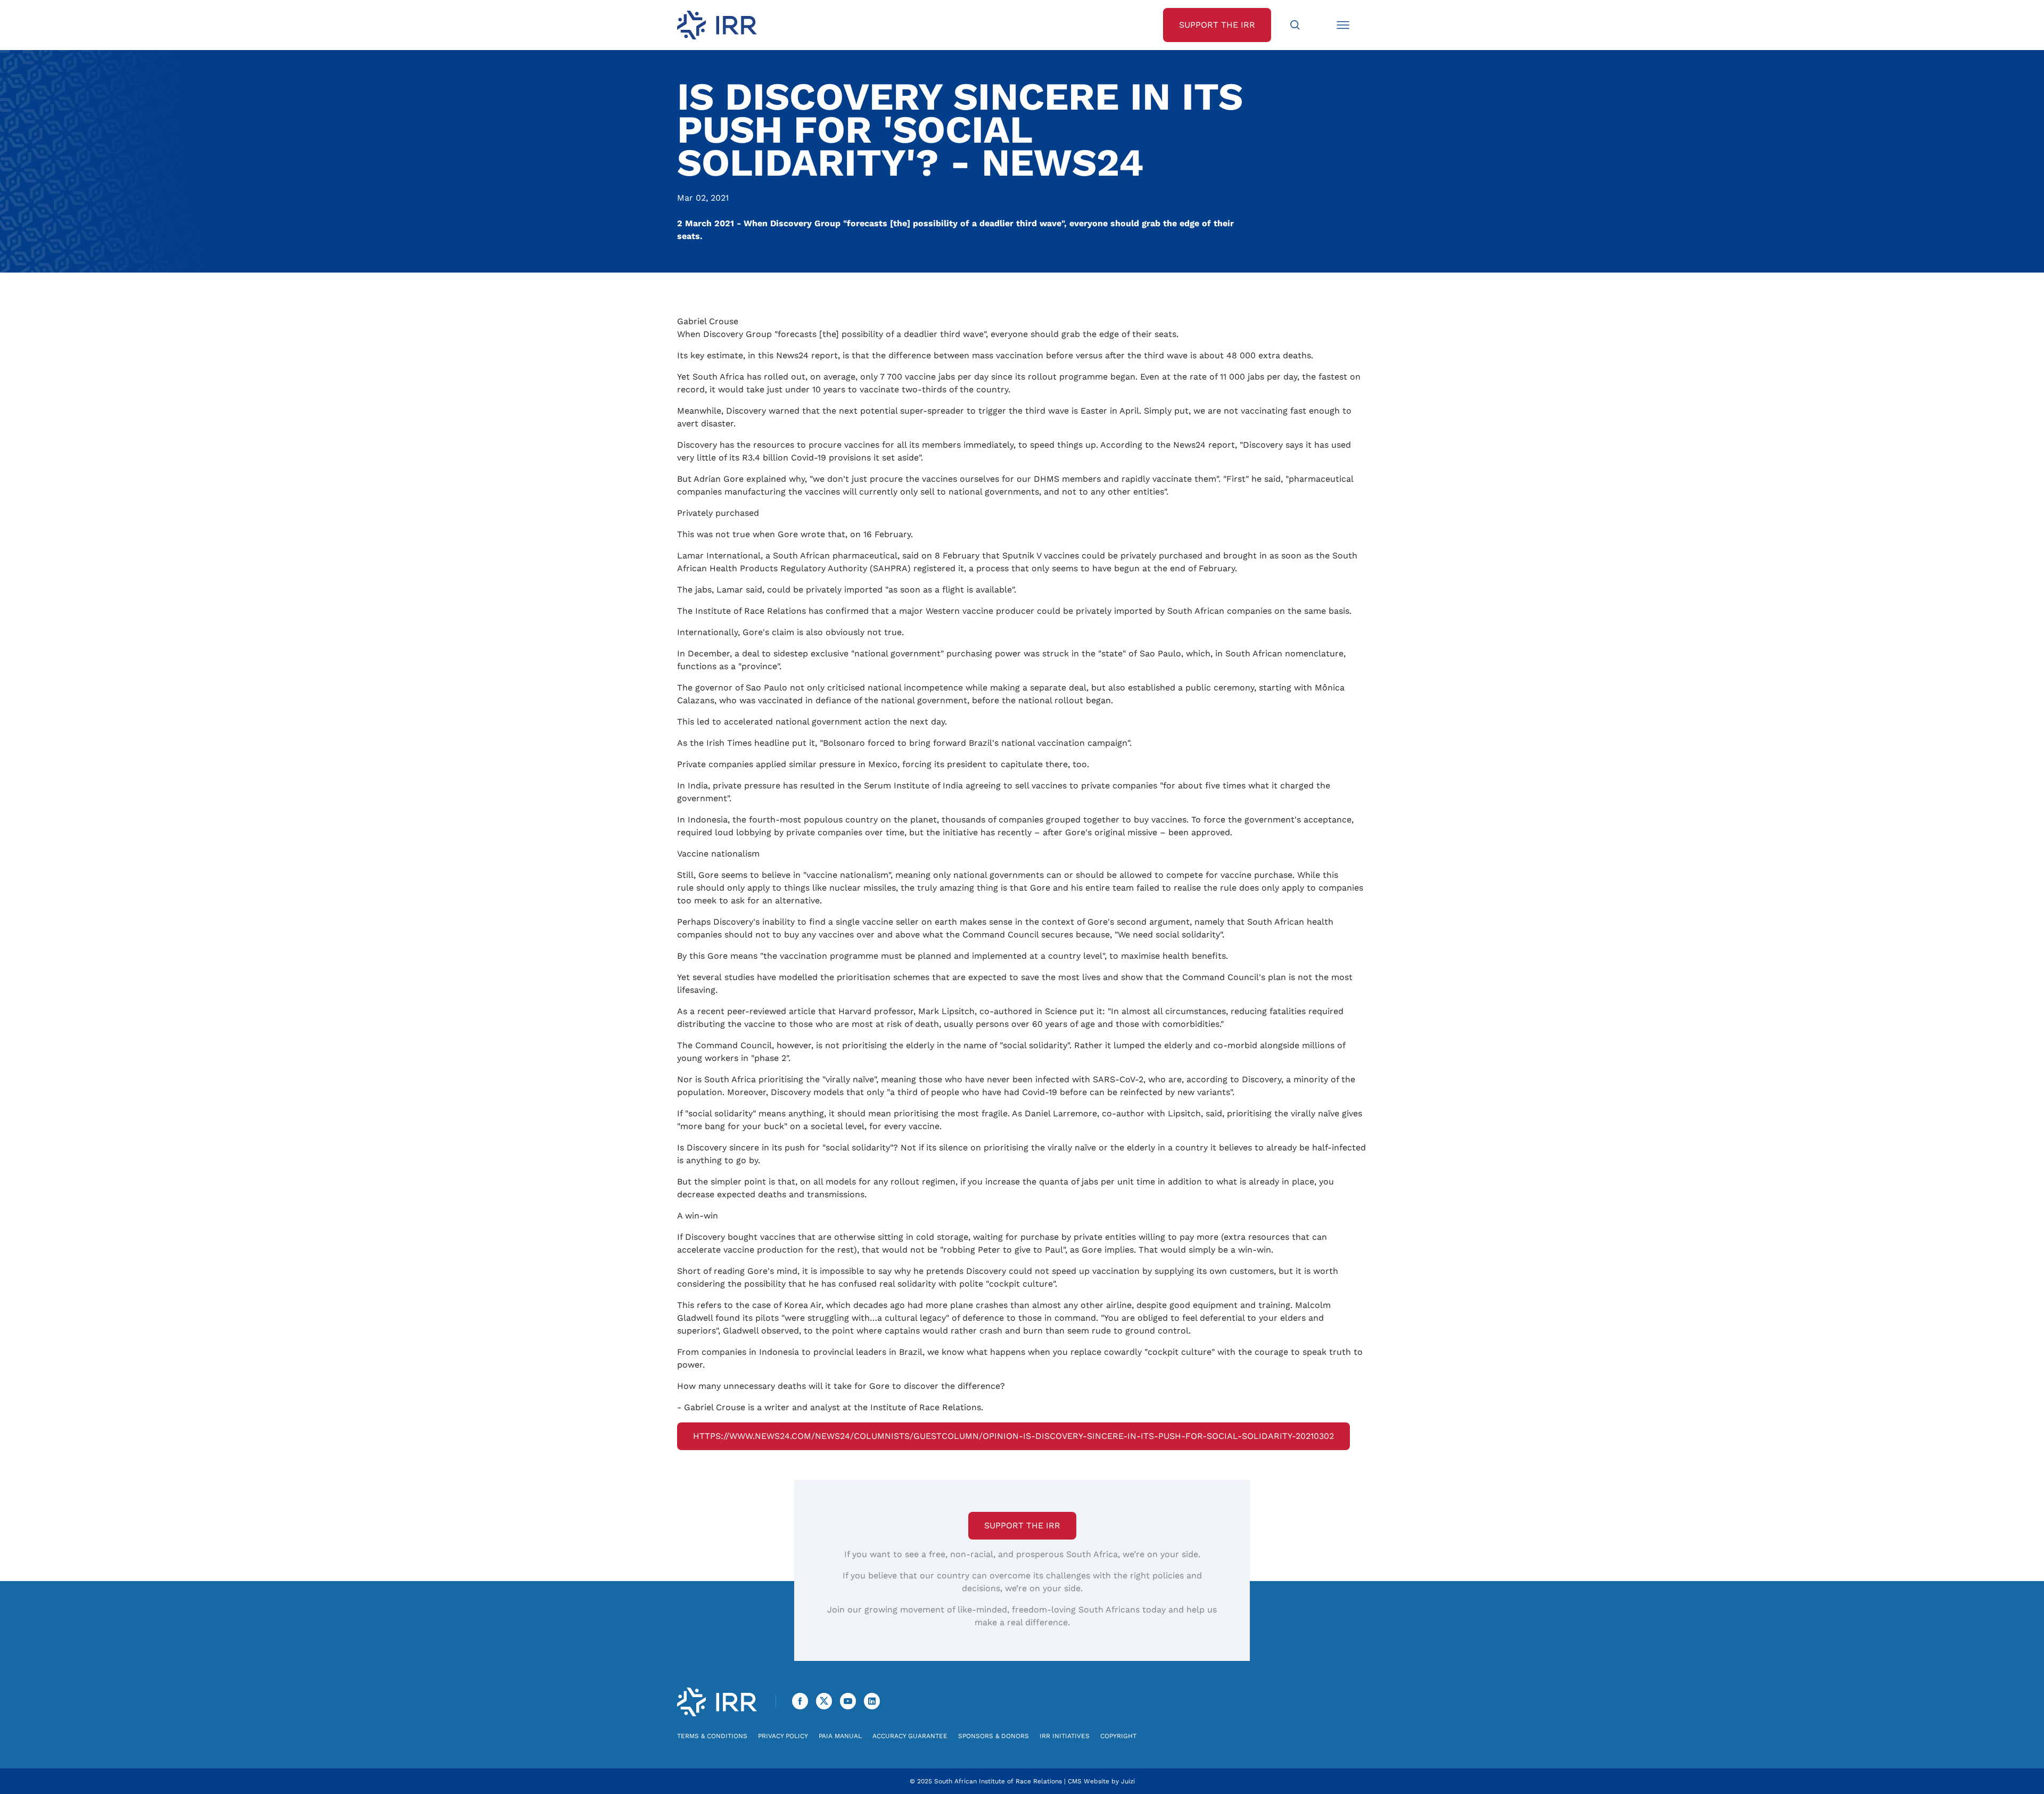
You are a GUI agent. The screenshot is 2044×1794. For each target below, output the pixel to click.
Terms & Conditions (712, 1736)
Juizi (1128, 1781)
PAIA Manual (840, 1736)
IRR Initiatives (1065, 1736)
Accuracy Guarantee (910, 1736)
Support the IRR (1022, 1525)
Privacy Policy (783, 1736)
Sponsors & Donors (994, 1736)
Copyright (1118, 1736)
